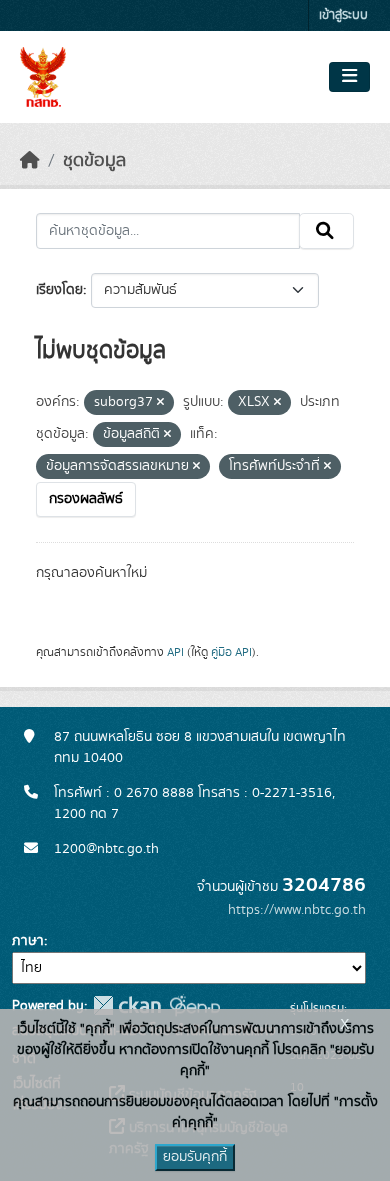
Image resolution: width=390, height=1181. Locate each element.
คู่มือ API (231, 652)
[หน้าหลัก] (30, 161)
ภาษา (28, 941)
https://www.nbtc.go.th (297, 910)
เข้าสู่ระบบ (343, 15)
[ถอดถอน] (160, 403)
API (175, 652)
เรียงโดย (59, 290)
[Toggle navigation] (349, 77)
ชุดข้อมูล (94, 161)
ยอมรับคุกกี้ (195, 1157)
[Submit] (326, 231)
